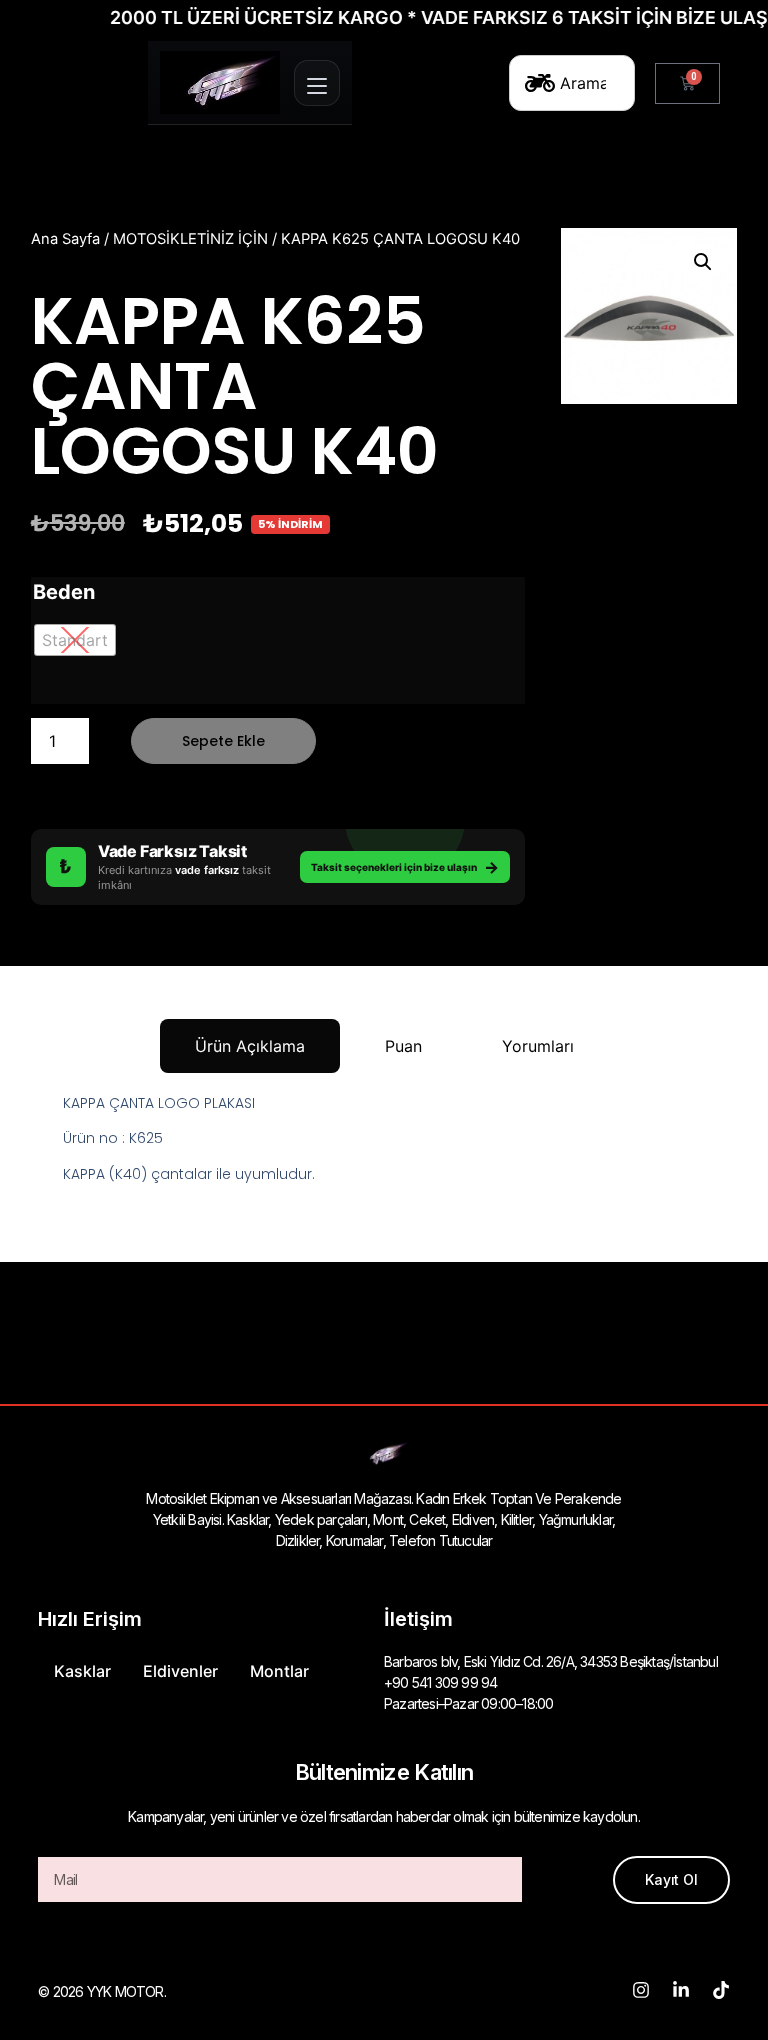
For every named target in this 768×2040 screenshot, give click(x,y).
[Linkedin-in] (681, 1990)
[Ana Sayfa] (220, 82)
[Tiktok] (721, 1990)
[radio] (75, 640)
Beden (64, 592)
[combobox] (572, 83)
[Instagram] (641, 1990)
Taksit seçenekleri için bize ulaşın (405, 867)
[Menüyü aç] (317, 83)
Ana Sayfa (65, 239)
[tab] (250, 1046)
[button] (703, 262)
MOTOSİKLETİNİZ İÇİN (190, 239)
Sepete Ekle (223, 741)
